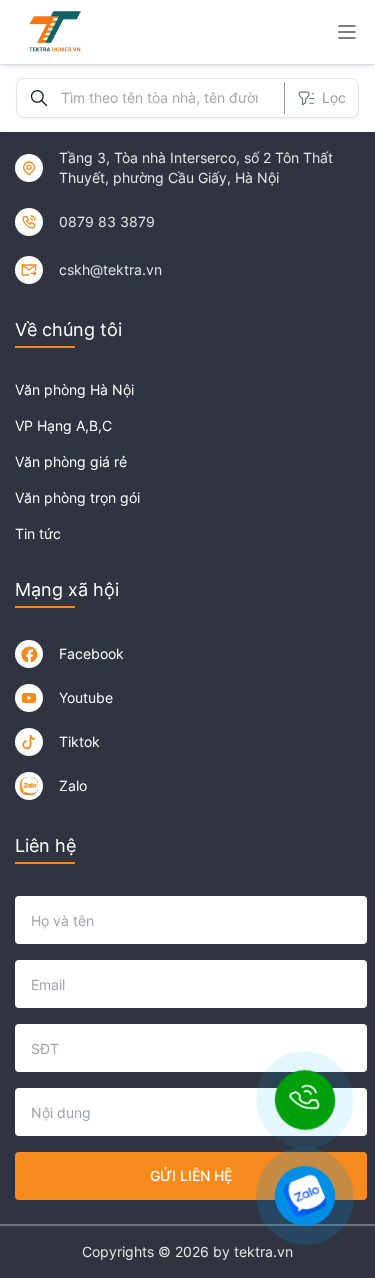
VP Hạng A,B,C (63, 425)
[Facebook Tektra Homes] (29, 654)
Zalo (73, 785)
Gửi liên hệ (191, 1175)
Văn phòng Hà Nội (74, 389)
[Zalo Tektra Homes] (29, 786)
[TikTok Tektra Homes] (29, 742)
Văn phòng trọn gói (77, 497)
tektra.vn (263, 1251)
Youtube (86, 697)
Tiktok (79, 741)
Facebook (91, 653)
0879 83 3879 (107, 221)
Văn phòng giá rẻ (71, 461)
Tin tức (38, 533)
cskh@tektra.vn (110, 269)
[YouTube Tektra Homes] (29, 698)
